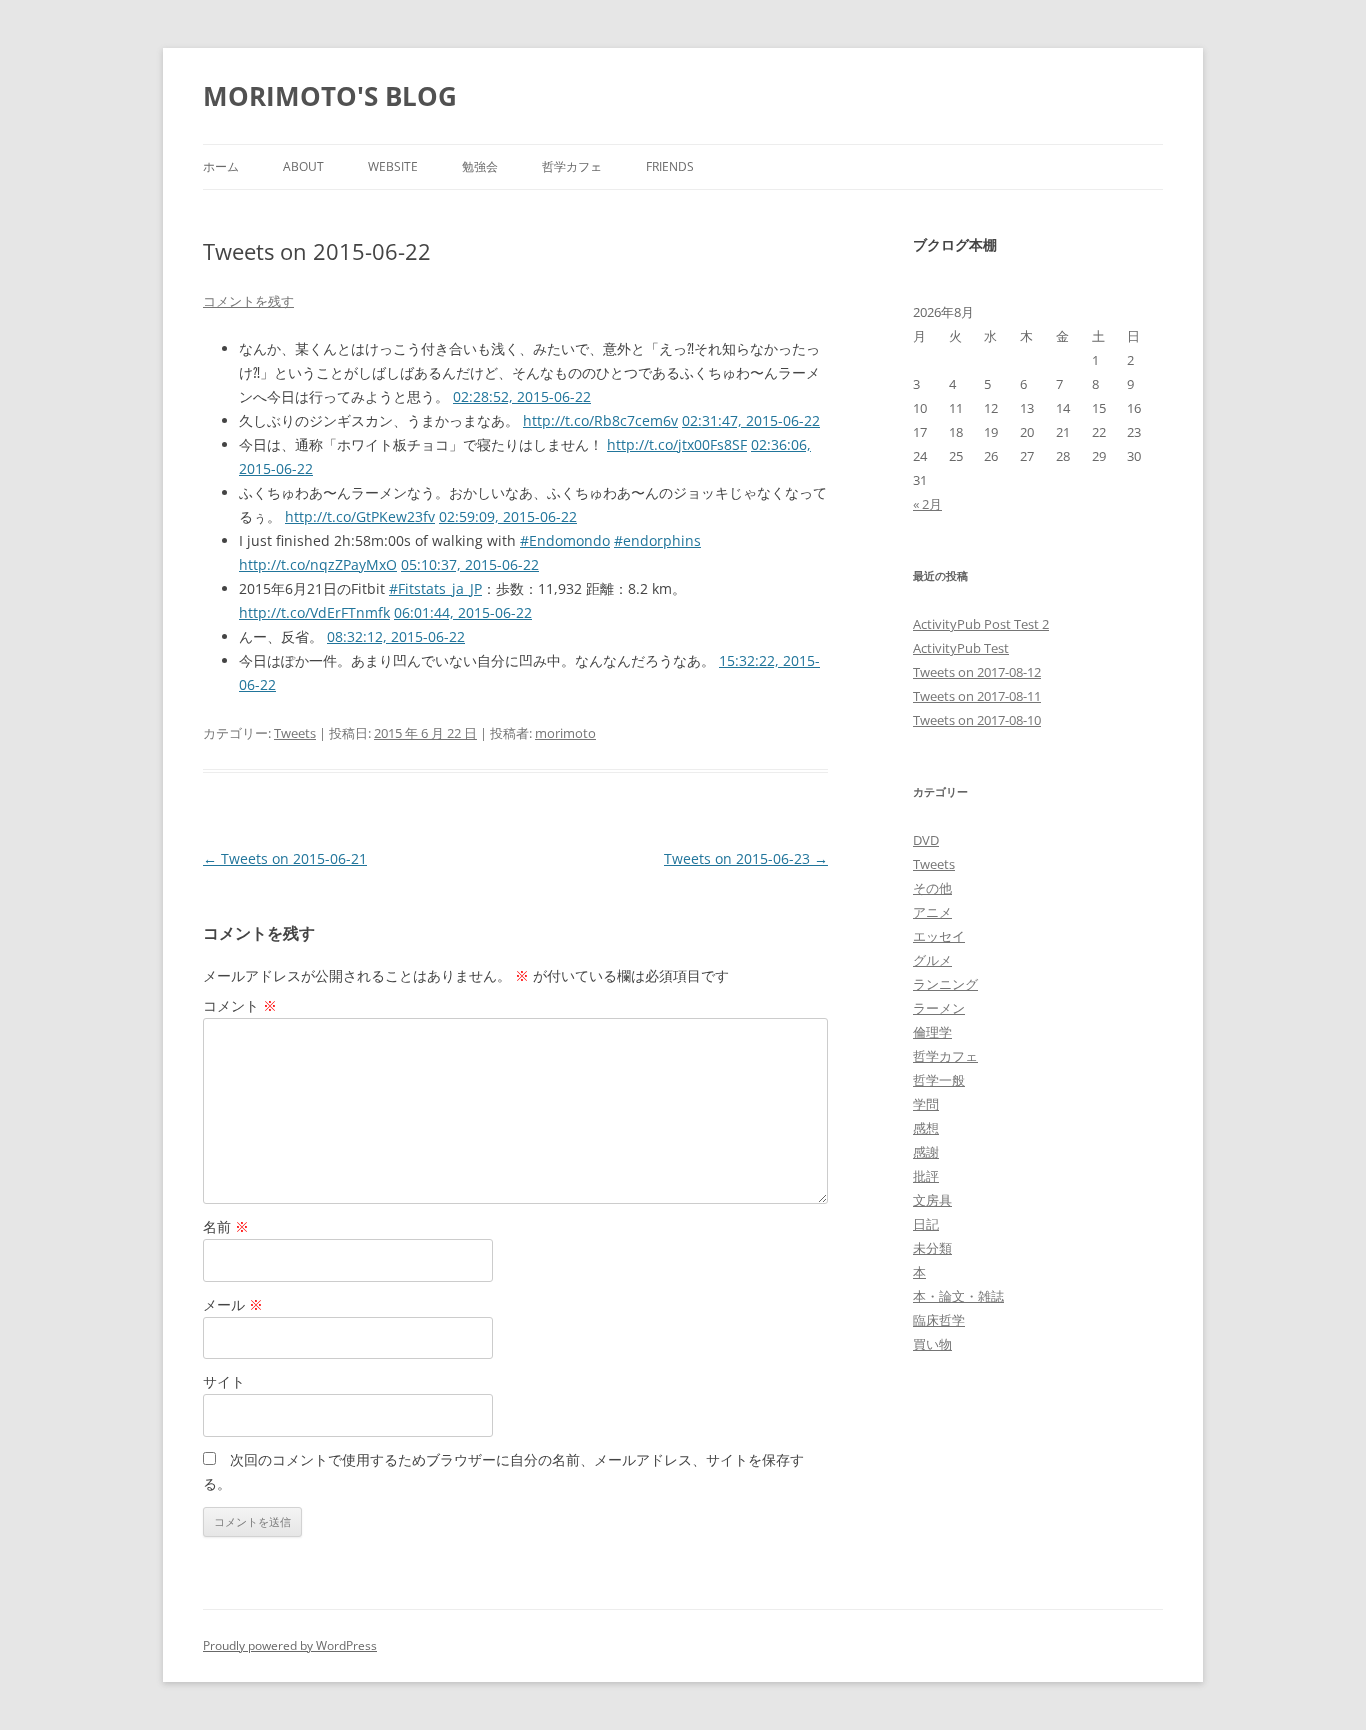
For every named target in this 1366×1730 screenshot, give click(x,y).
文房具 (932, 1200)
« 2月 (927, 504)
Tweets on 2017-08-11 (977, 696)
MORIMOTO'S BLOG (330, 96)
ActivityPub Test (961, 648)
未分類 (932, 1248)
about (303, 166)
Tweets (295, 733)
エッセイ (939, 936)
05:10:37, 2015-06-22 (470, 564)
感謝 (926, 1152)
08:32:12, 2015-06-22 (396, 636)
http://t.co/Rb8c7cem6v (600, 420)
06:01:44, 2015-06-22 (463, 612)
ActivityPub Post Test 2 (981, 624)
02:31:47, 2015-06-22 (751, 420)
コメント (240, 1005)
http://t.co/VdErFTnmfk (314, 612)
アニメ (932, 912)
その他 (932, 888)
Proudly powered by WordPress (290, 1645)
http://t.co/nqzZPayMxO (318, 564)
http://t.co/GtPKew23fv (360, 516)
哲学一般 (939, 1080)
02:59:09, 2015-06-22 (508, 516)
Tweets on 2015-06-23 (746, 858)
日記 (926, 1224)
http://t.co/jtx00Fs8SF (677, 444)
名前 (226, 1226)
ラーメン (939, 1008)
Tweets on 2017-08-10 (977, 720)
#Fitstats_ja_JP (435, 588)
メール (233, 1304)
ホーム (221, 166)
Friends (670, 166)
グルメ (932, 960)
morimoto (565, 733)
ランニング (945, 984)
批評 (926, 1176)
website (393, 166)
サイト (224, 1381)
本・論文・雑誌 (958, 1296)
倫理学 (932, 1032)
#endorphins (657, 540)
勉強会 (480, 166)
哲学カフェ (572, 166)
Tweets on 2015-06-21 (285, 858)
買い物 (932, 1344)
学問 (926, 1104)
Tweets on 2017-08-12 (977, 672)
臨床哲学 (939, 1320)
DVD (926, 840)
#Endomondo (565, 540)
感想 (926, 1128)
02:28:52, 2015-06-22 (522, 396)
